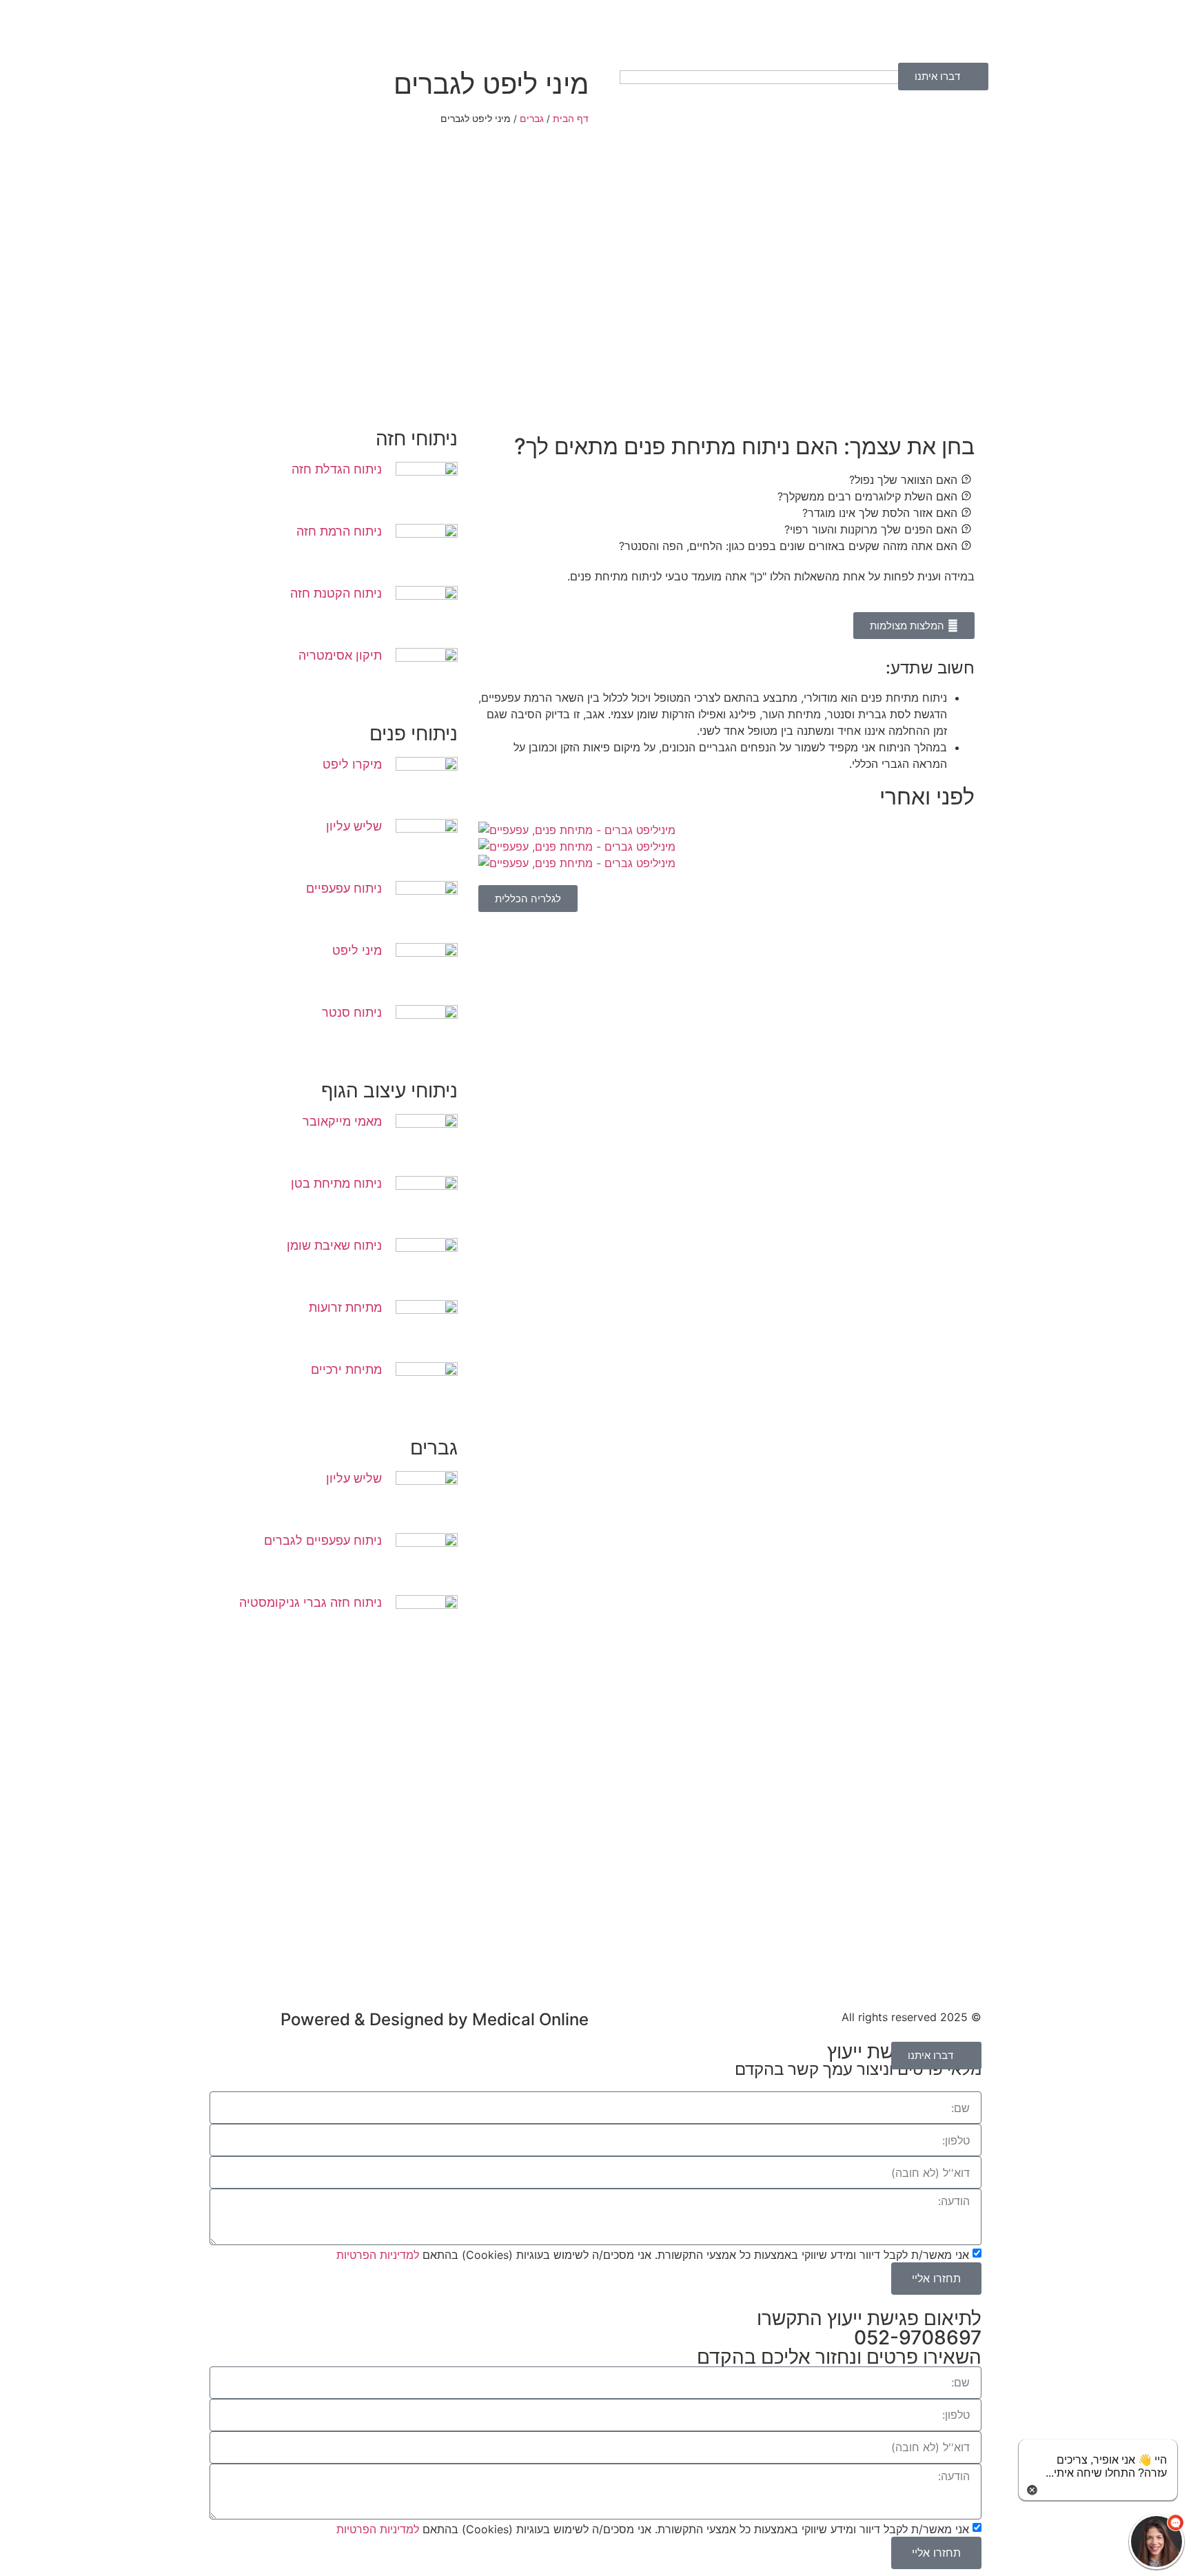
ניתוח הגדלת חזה (337, 469)
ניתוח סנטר (352, 1012)
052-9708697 (918, 2337)
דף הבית (571, 119)
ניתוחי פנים (414, 733)
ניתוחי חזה (417, 438)
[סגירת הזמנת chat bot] (1032, 2488)
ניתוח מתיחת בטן (336, 1183)
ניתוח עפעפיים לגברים (323, 1540)
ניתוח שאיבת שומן (334, 1245)
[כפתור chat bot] (1157, 2542)
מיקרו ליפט (352, 764)
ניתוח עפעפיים (344, 888)
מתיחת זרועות (345, 1307)
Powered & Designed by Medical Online (435, 2019)
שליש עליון (354, 826)
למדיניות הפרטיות (378, 2254)
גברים (532, 119)
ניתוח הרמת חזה (339, 531)
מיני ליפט (357, 950)
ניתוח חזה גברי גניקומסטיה (311, 1602)
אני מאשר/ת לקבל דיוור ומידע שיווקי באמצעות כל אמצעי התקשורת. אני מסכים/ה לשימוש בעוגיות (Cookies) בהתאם (653, 2254)
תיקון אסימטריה (340, 655)
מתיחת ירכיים (346, 1369)
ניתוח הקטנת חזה (336, 593)
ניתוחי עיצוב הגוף (389, 1091)
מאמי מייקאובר (342, 1121)
